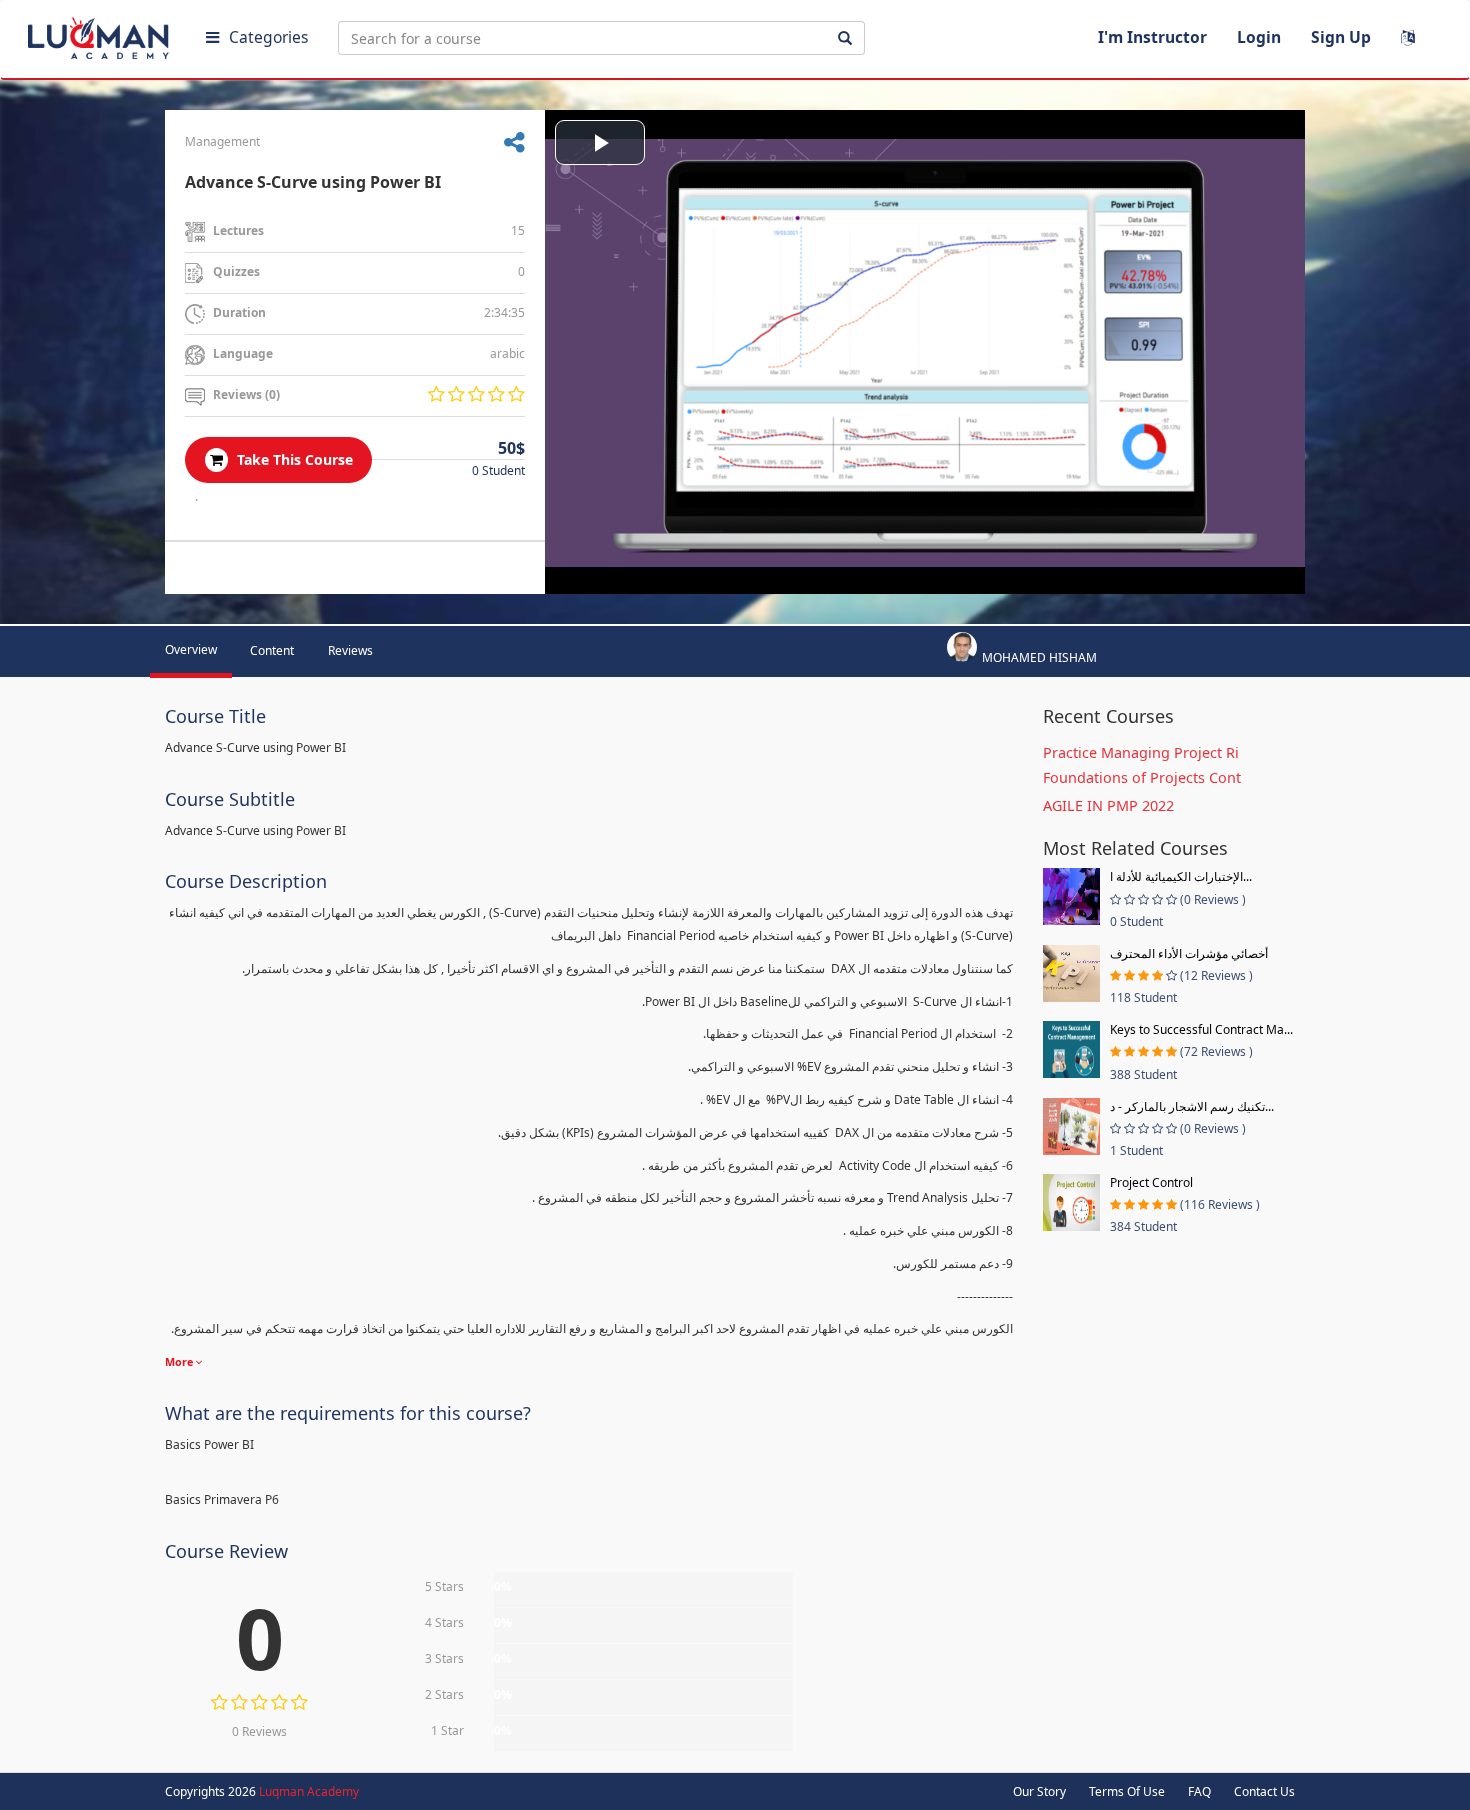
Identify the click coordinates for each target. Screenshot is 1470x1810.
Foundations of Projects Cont (1142, 777)
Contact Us (1264, 1791)
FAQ (1199, 1791)
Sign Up (1341, 37)
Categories (268, 37)
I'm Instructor (1152, 37)
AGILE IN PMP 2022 (1108, 805)
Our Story (1039, 1791)
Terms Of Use (1127, 1791)
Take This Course (293, 459)
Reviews (350, 650)
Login (1259, 37)
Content (272, 650)
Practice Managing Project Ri (1141, 752)
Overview (191, 649)
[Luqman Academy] (101, 34)
